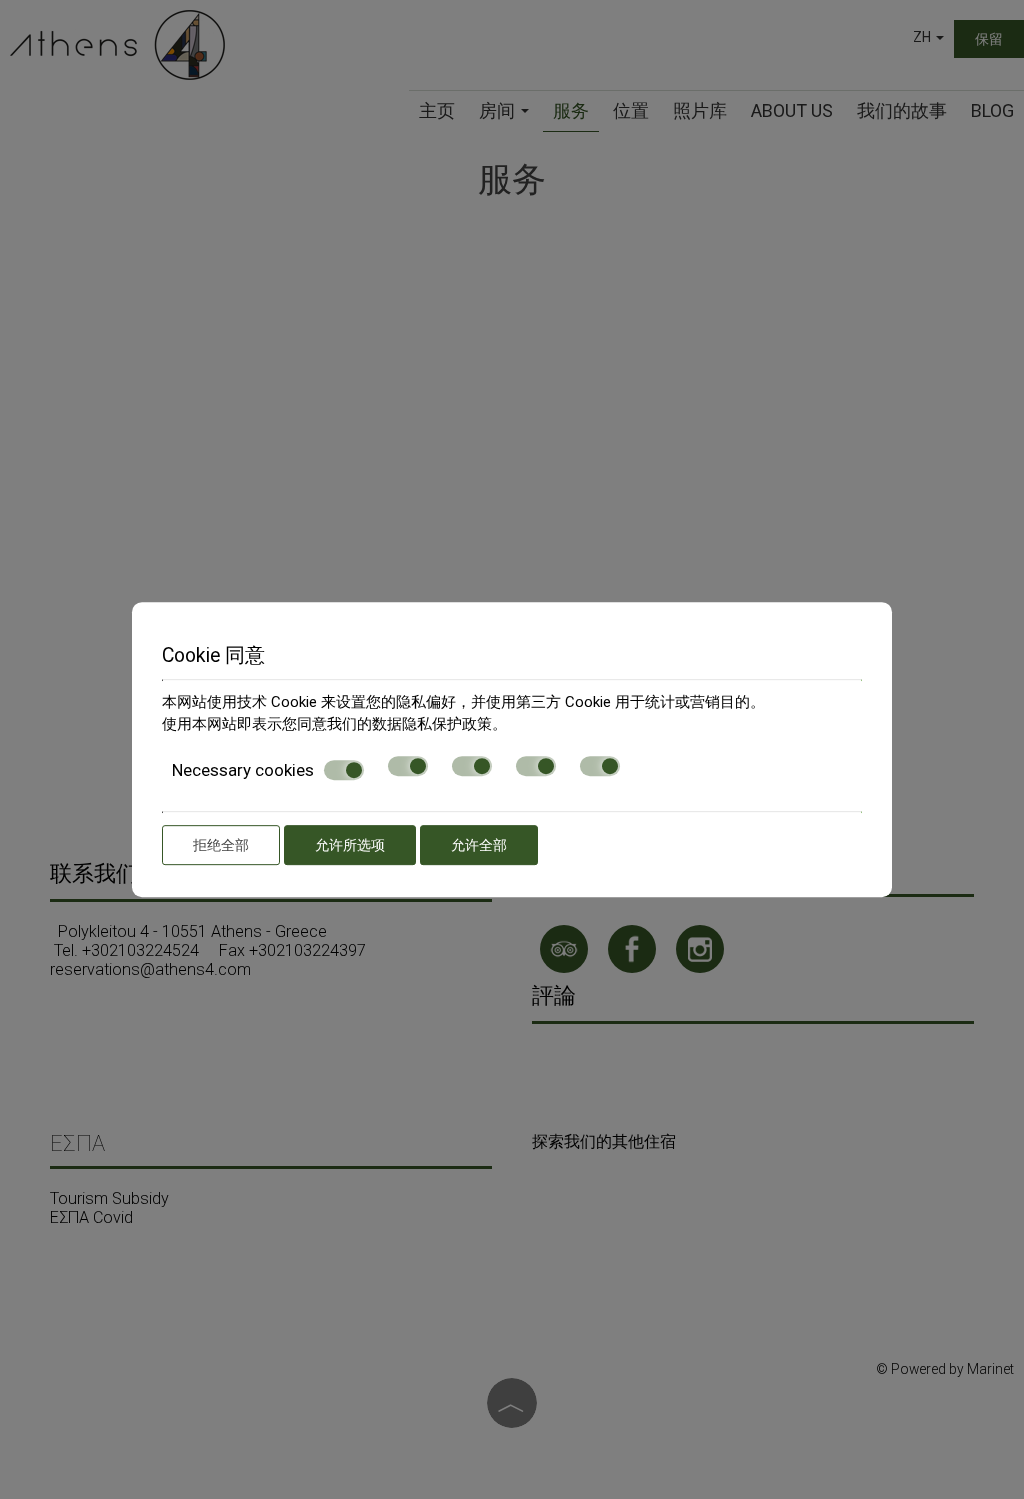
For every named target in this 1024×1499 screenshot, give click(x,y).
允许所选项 (350, 845)
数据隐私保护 (417, 724)
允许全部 (479, 845)
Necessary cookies (243, 770)
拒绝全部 (221, 845)
